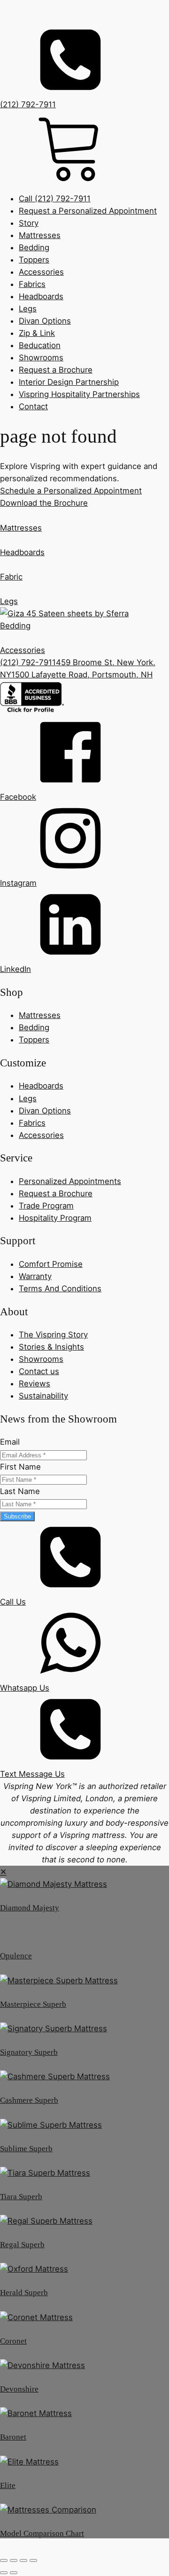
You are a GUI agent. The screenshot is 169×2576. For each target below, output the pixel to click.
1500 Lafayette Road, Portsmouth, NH (82, 675)
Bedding (34, 247)
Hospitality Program (55, 1218)
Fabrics (32, 284)
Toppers (34, 260)
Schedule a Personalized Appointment (71, 491)
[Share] (23, 2560)
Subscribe (17, 1516)
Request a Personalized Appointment (88, 211)
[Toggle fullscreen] (14, 2560)
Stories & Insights (51, 1347)
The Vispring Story (53, 1335)
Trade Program (46, 1206)
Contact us (39, 1371)
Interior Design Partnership (69, 382)
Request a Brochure (56, 370)
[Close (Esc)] (33, 2560)
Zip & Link (37, 333)
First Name (20, 1467)
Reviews (35, 1383)
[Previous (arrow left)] (4, 2573)
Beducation (40, 345)
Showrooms (41, 358)
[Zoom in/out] (4, 2560)
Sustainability (43, 1396)
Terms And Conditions (60, 1288)
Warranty (35, 1276)
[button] (84, 760)
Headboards (41, 296)
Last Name (20, 1491)
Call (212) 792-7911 (55, 199)
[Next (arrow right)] (14, 2573)
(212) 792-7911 (28, 662)
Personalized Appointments (70, 1181)
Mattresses (40, 235)
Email (10, 1442)
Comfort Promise (51, 1264)
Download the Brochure (44, 503)
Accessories (41, 272)
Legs (28, 309)
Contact (33, 406)
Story (29, 223)
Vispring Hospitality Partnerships (79, 394)
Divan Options (45, 321)
